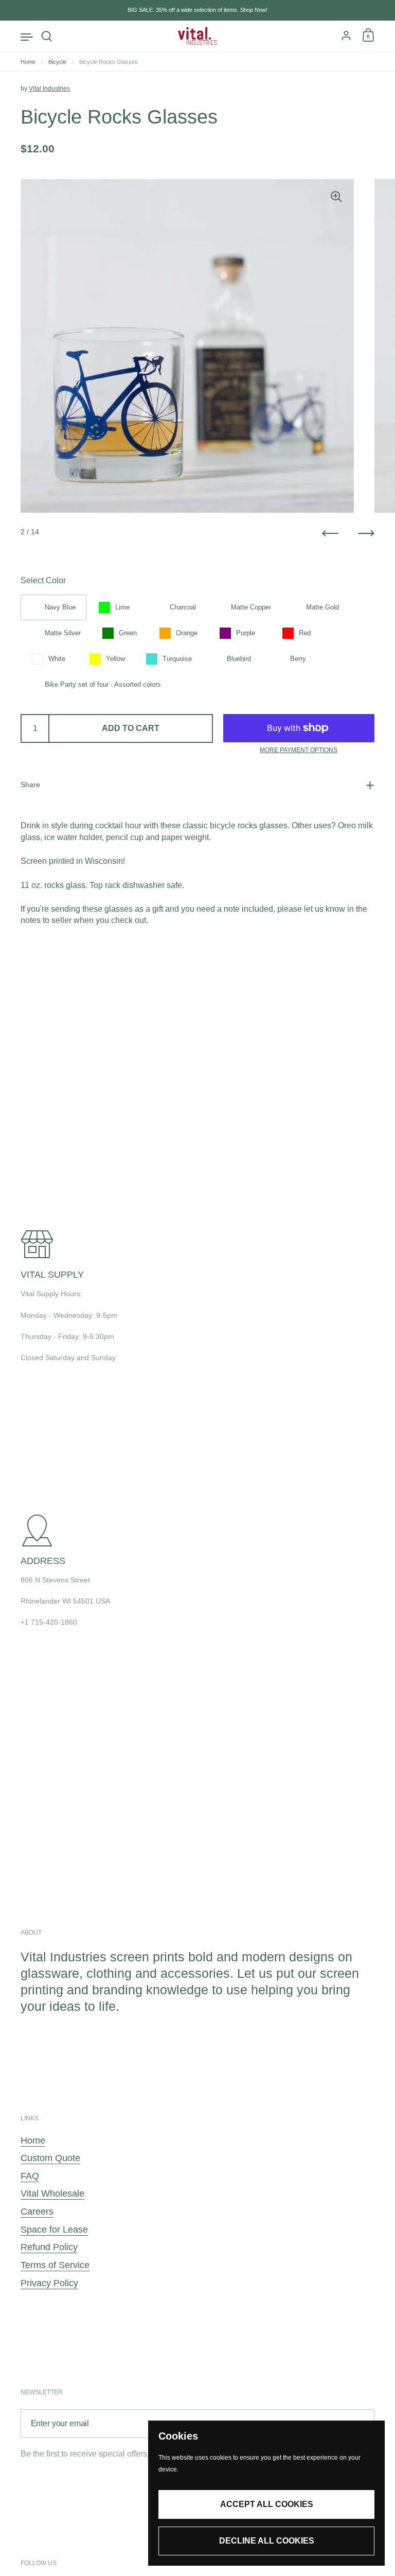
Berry (298, 659)
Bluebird (239, 659)
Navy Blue (60, 607)
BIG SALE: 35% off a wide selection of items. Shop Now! (197, 10)
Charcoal (183, 607)
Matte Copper (251, 607)
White (57, 659)
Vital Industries (49, 89)
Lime (122, 607)
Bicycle (57, 62)
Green (128, 633)
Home (28, 62)
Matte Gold (322, 607)
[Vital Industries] (198, 36)
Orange (187, 633)
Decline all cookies (267, 2541)
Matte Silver (63, 633)
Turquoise (177, 659)
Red (305, 633)
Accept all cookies (267, 2504)
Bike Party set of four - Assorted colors (103, 684)
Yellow (115, 659)
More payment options (299, 750)
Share (30, 785)
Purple (246, 633)
